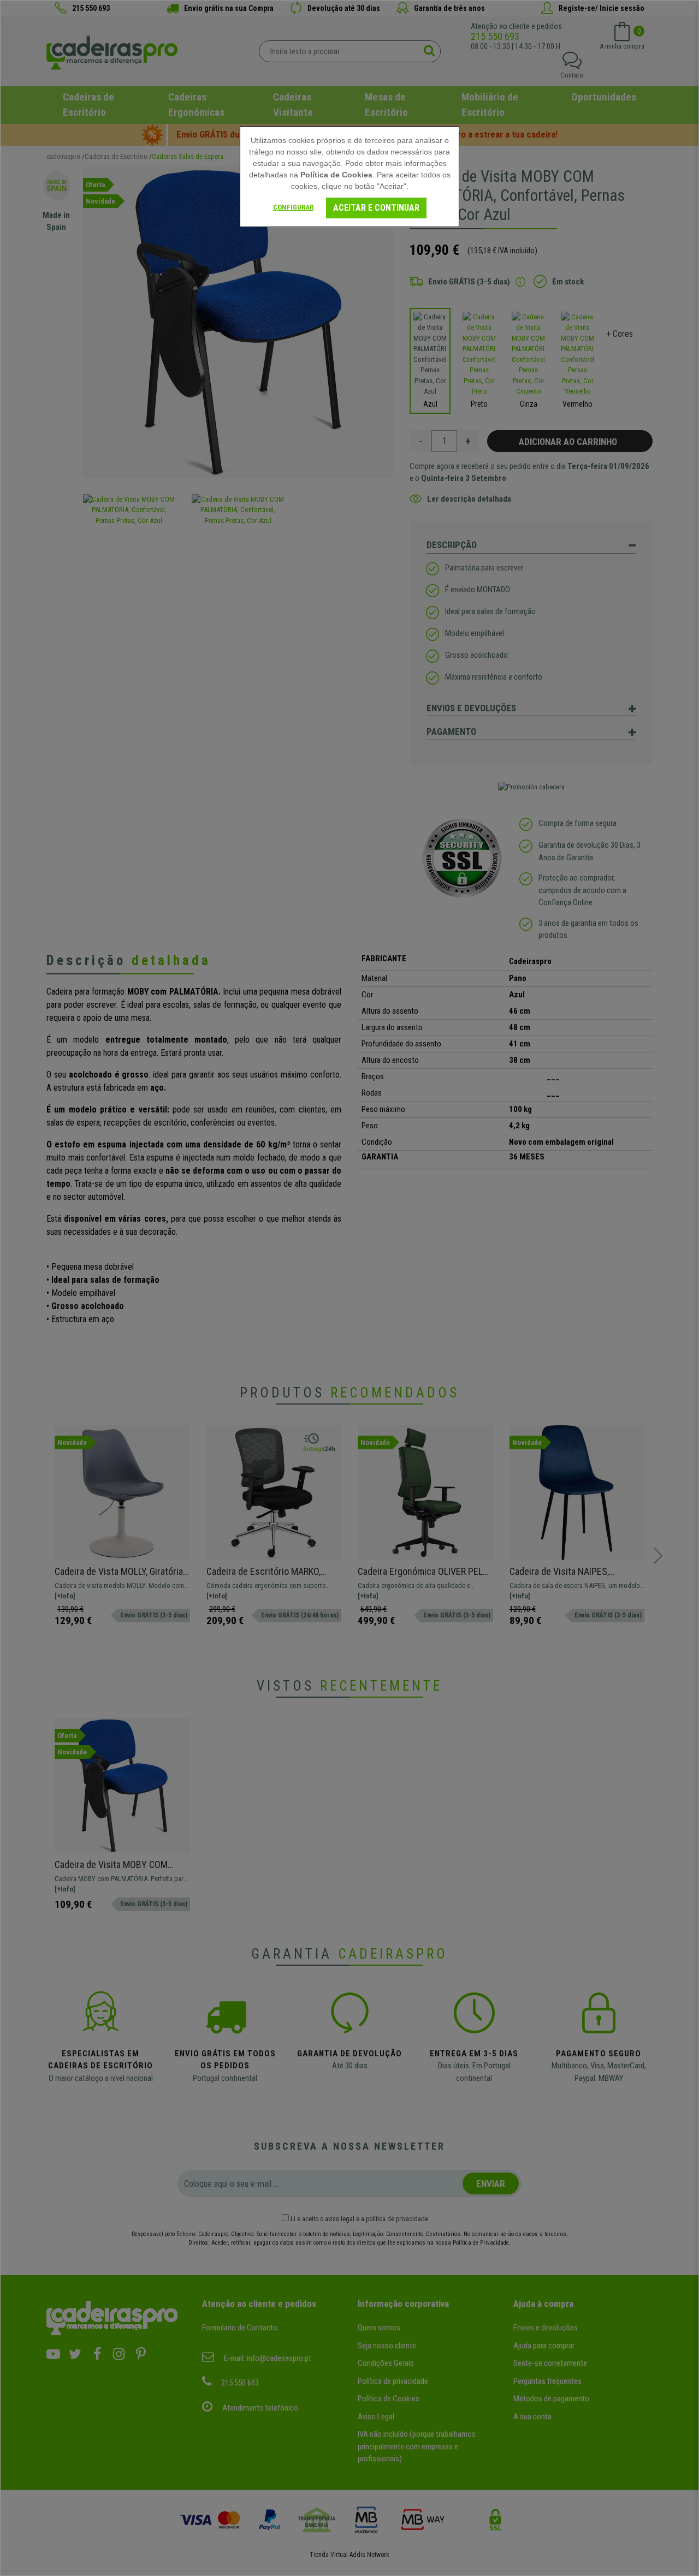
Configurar (293, 207)
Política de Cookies (336, 175)
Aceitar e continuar (376, 208)
